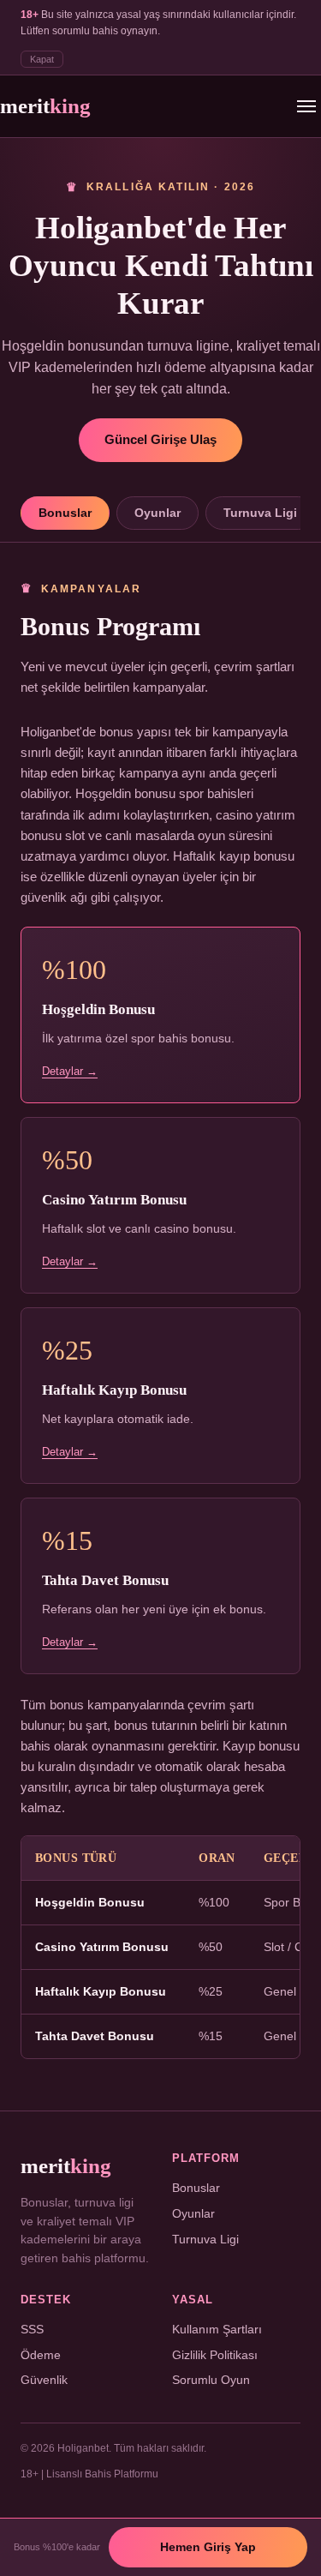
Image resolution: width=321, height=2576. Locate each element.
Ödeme (41, 2355)
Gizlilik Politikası (215, 2355)
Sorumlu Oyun (211, 2380)
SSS (32, 2330)
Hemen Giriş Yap (208, 2547)
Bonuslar (65, 513)
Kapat (42, 59)
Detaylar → (70, 1071)
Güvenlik (44, 2380)
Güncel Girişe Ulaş (160, 440)
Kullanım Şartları (217, 2330)
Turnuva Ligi (260, 513)
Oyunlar (158, 513)
